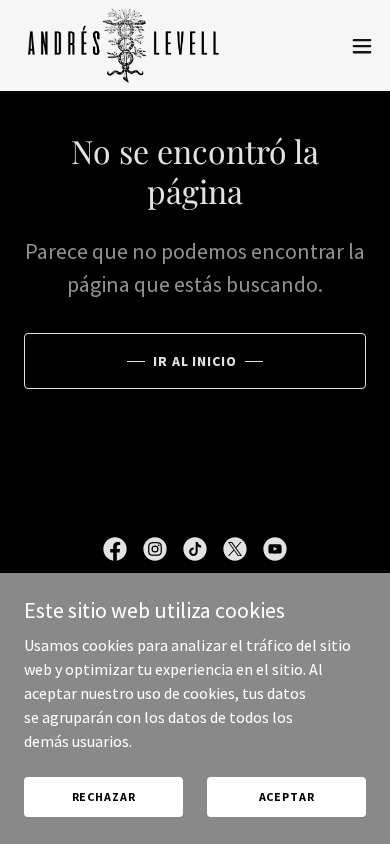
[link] (124, 45)
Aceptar (287, 796)
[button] (362, 46)
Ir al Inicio (195, 361)
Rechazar (104, 796)
